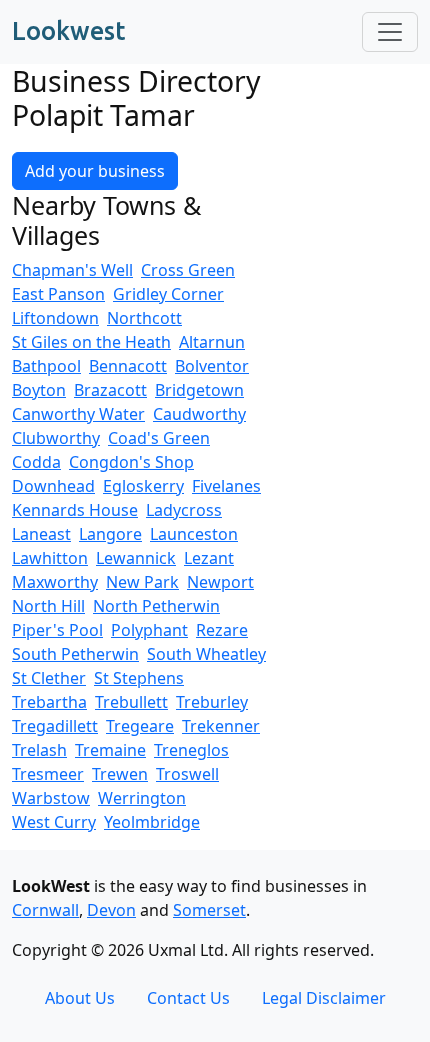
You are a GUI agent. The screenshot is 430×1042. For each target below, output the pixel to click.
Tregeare (140, 726)
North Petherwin (156, 606)
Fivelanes (226, 486)
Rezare (222, 630)
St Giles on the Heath (91, 342)
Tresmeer (48, 774)
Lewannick (136, 558)
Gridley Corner (168, 294)
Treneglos (191, 750)
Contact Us (188, 998)
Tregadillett (55, 726)
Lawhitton (50, 558)
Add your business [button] (95, 171)
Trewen (120, 774)
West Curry (54, 822)
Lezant (209, 558)
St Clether (49, 678)
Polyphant (149, 630)
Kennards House (75, 510)
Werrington (142, 798)
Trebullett (131, 702)
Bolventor (212, 366)
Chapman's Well (72, 270)
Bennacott (128, 366)
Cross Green (188, 270)
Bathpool (46, 366)
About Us (80, 998)
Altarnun (212, 342)
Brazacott (110, 390)
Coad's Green (159, 438)
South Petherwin (75, 654)
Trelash (39, 750)
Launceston (194, 534)
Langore (110, 534)
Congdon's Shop (131, 462)
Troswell (187, 774)
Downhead (53, 486)
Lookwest (69, 31)
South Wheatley (206, 654)
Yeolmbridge (152, 822)
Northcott (144, 318)
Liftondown (55, 318)
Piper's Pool (57, 630)
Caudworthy (199, 414)
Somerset (209, 910)
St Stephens (139, 678)
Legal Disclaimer (324, 998)
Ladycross (184, 510)
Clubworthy (56, 438)
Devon (111, 910)
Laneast (41, 534)
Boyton (39, 390)
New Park (142, 582)
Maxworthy (55, 582)
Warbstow (51, 798)
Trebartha (49, 702)
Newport (220, 582)
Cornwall (45, 910)
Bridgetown (199, 390)
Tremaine (110, 750)
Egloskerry (143, 486)
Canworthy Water (78, 414)
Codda (36, 462)
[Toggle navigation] (390, 32)
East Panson (58, 294)
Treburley (212, 702)
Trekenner (221, 726)
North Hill (48, 606)
